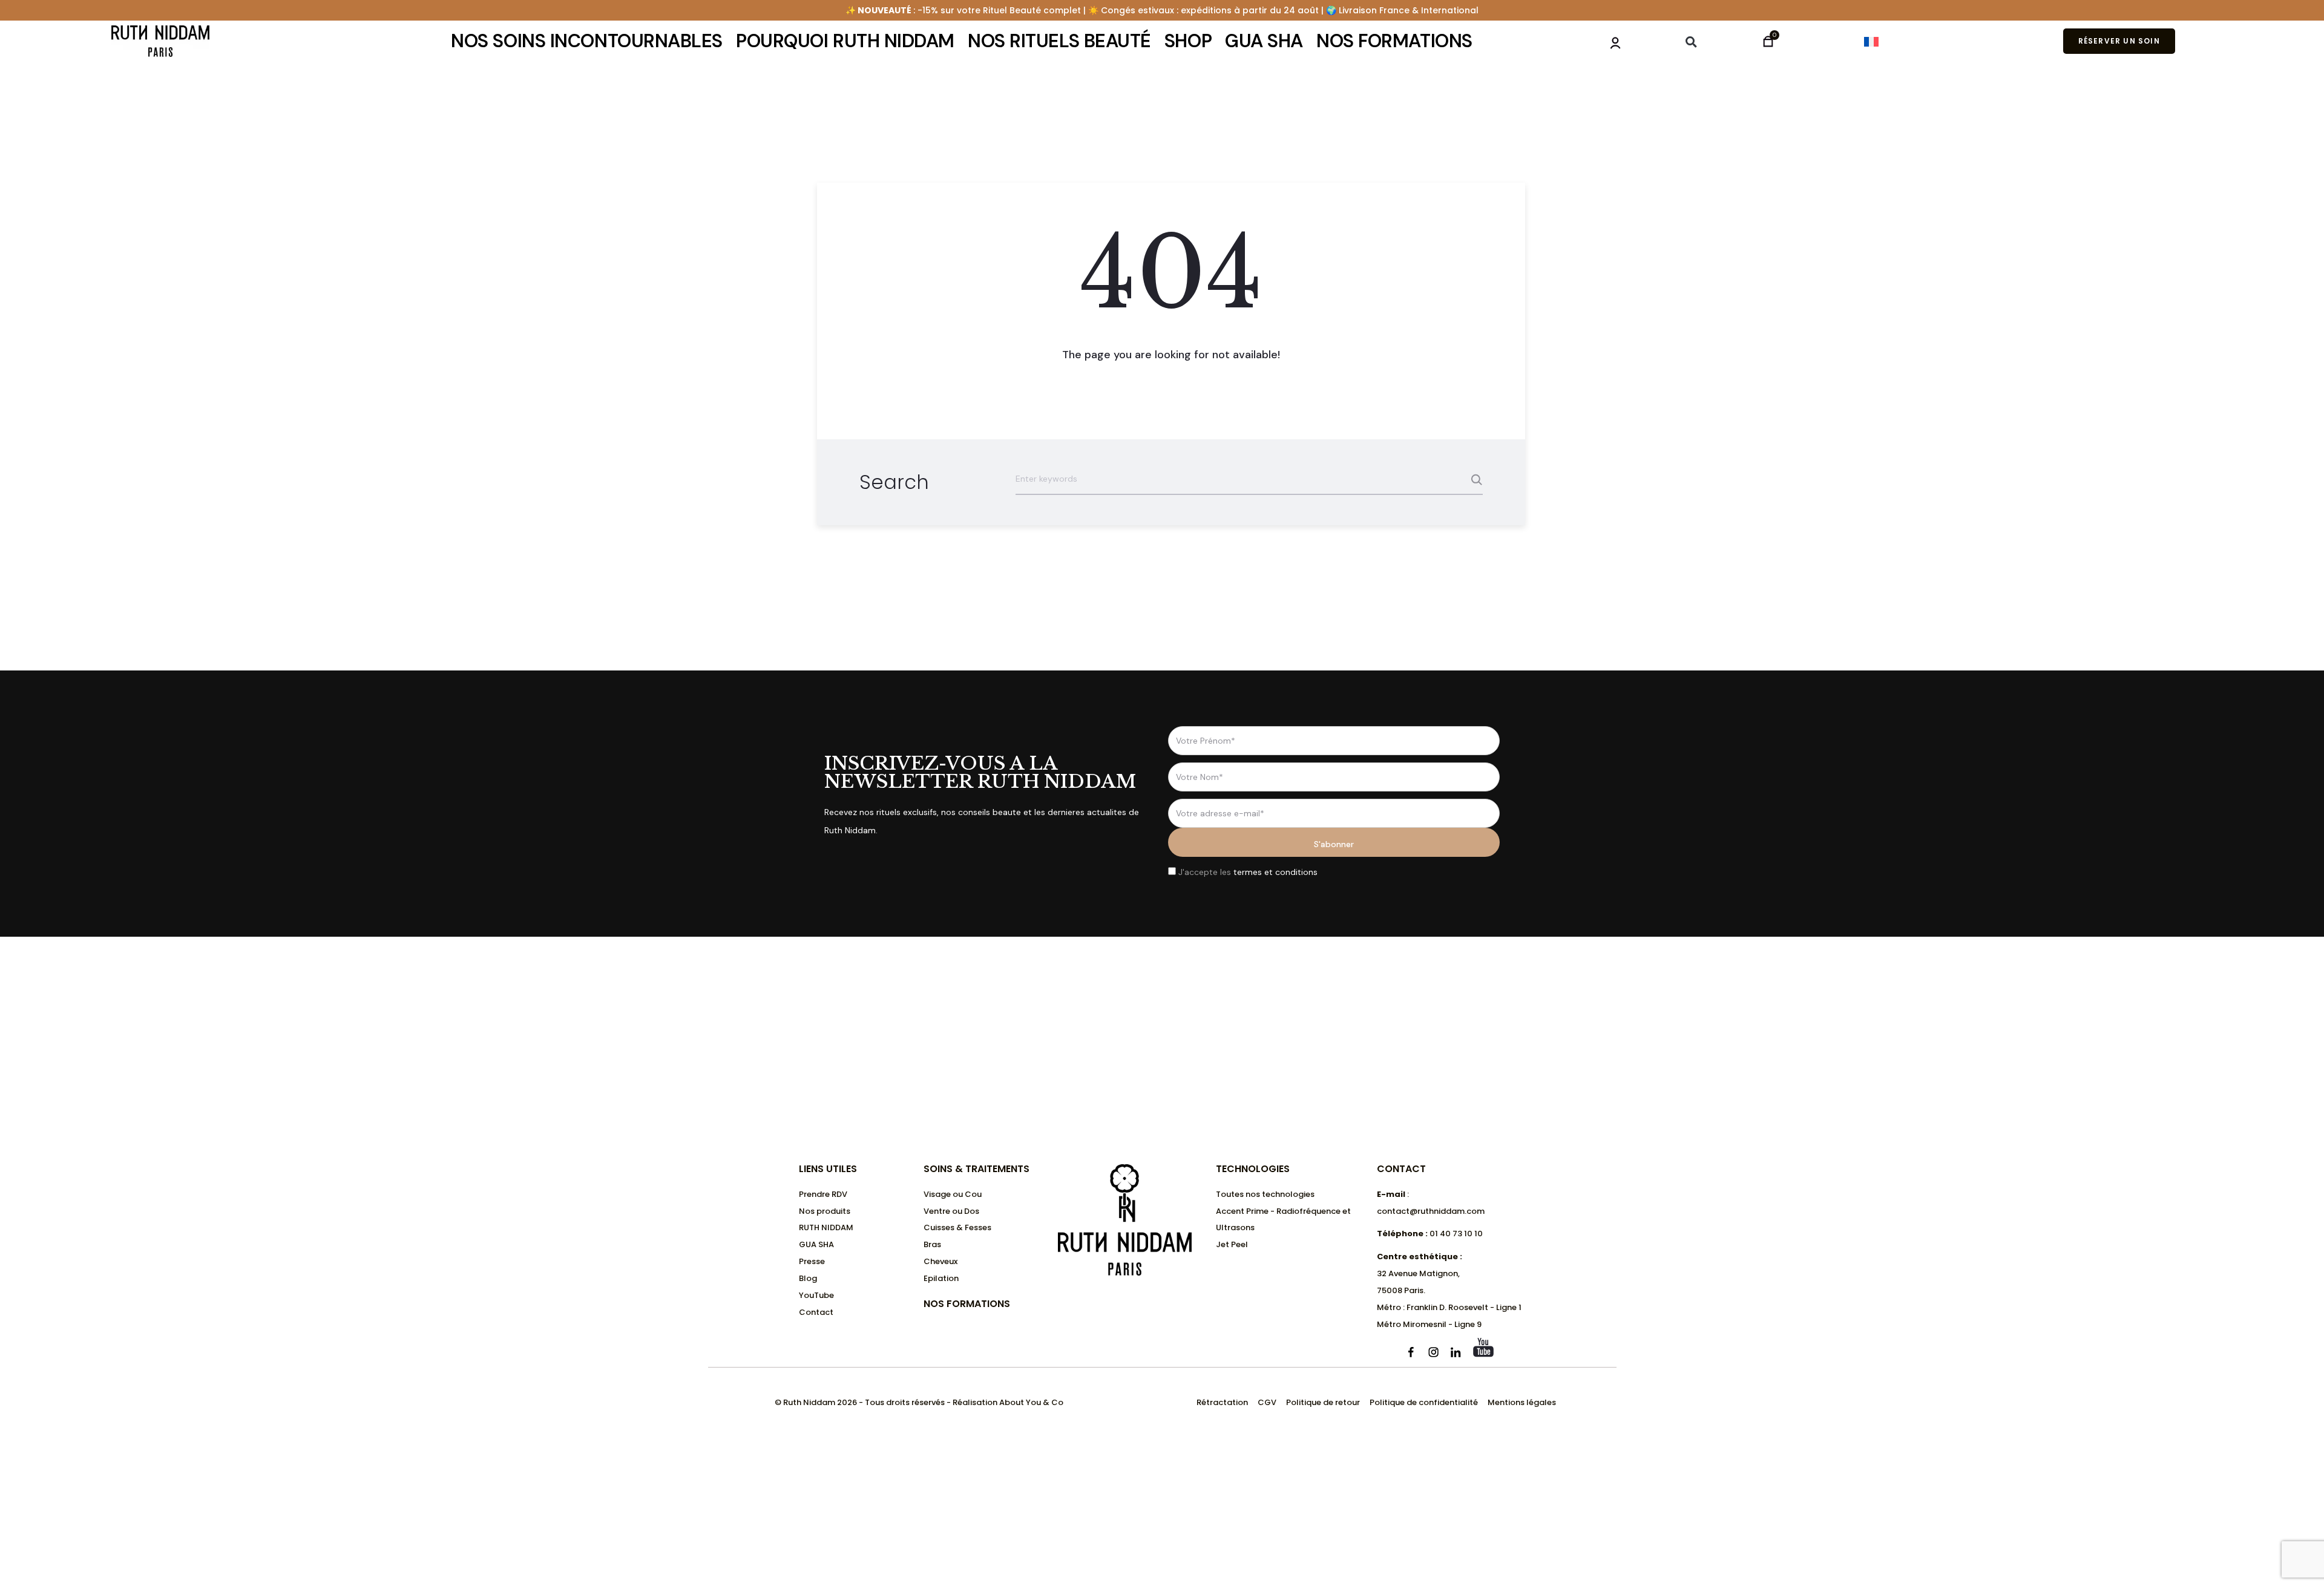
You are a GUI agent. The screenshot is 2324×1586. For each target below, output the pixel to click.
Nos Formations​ (967, 1304)
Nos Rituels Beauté (1059, 41)
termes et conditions (1275, 872)
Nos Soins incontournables (587, 41)
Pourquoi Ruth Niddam (845, 41)
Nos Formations (1394, 41)
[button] (1691, 42)
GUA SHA (1264, 41)
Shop (1188, 41)
